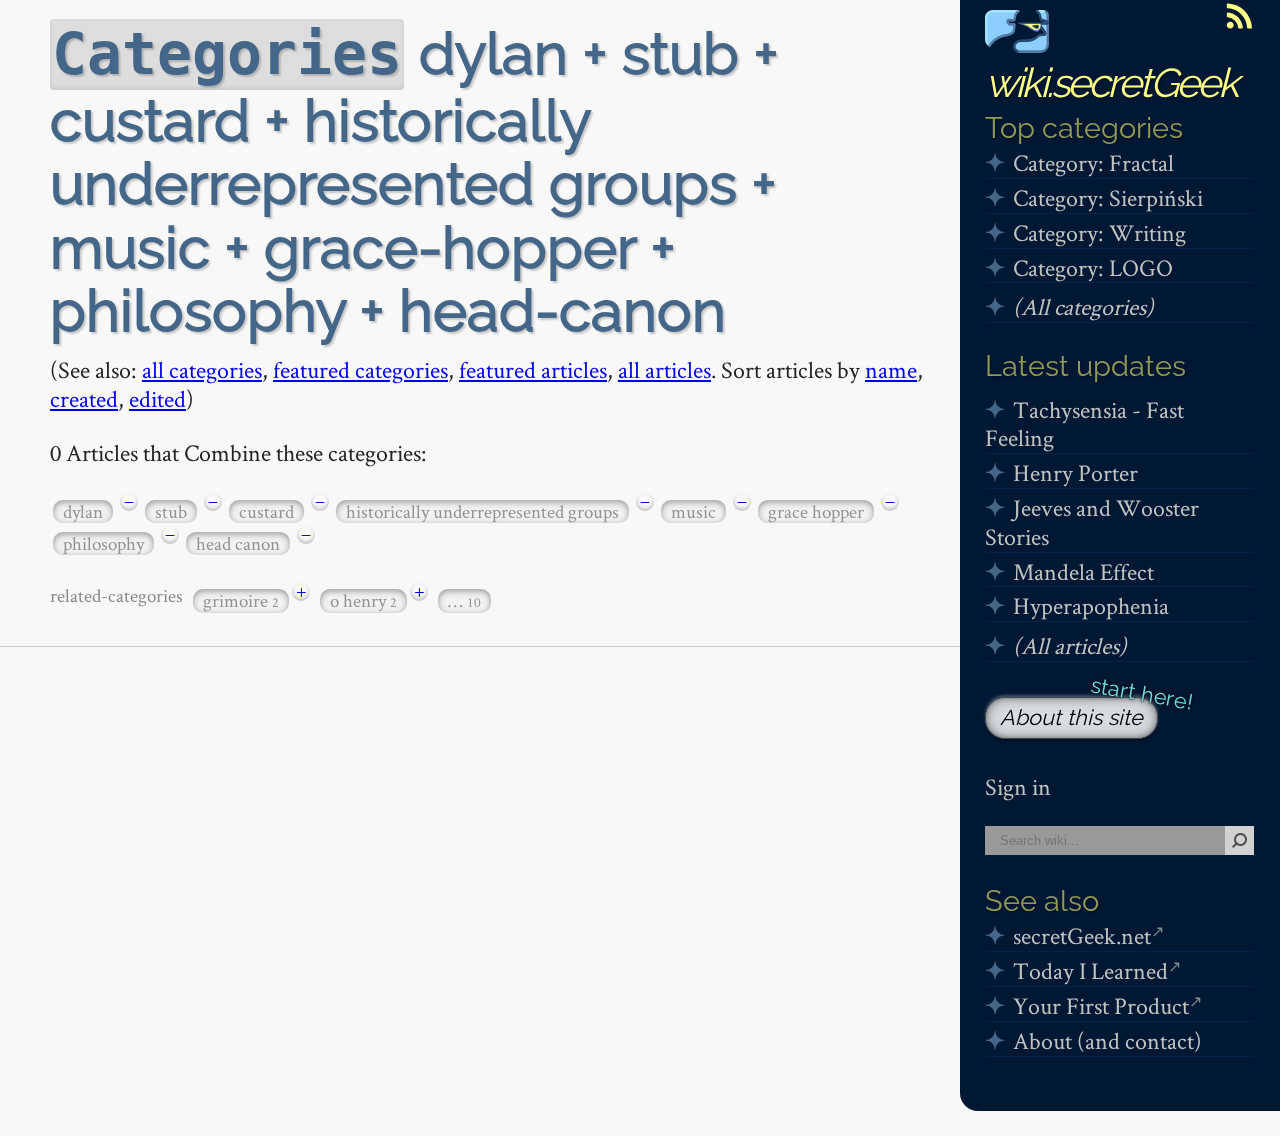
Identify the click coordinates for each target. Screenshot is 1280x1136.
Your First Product (1101, 1005)
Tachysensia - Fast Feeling (1084, 424)
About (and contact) (1107, 1040)
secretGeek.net (1082, 935)
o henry (363, 600)
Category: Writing (1099, 232)
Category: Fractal (1093, 162)
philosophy (103, 543)
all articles (664, 369)
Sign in (1018, 786)
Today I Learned (1090, 970)
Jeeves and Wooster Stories (1092, 522)
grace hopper (816, 511)
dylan (83, 511)
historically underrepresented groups (482, 511)
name (891, 369)
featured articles (533, 369)
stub (171, 511)
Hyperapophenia (1091, 605)
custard (266, 511)
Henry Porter (1075, 472)
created (84, 398)
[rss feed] (1239, 16)
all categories (202, 369)
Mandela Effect (1083, 571)
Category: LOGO (1093, 267)
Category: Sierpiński (1108, 197)
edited (157, 398)
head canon (238, 543)
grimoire (241, 600)
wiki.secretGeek (1111, 82)
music (693, 511)
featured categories (360, 369)
